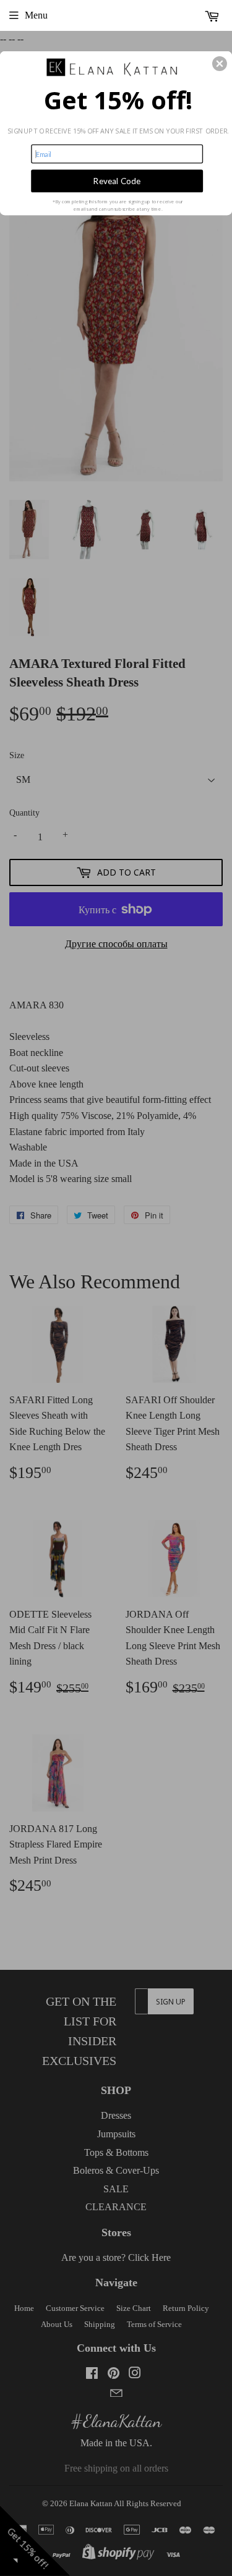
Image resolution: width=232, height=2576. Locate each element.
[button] (220, 64)
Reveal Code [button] (117, 180)
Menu (36, 15)
